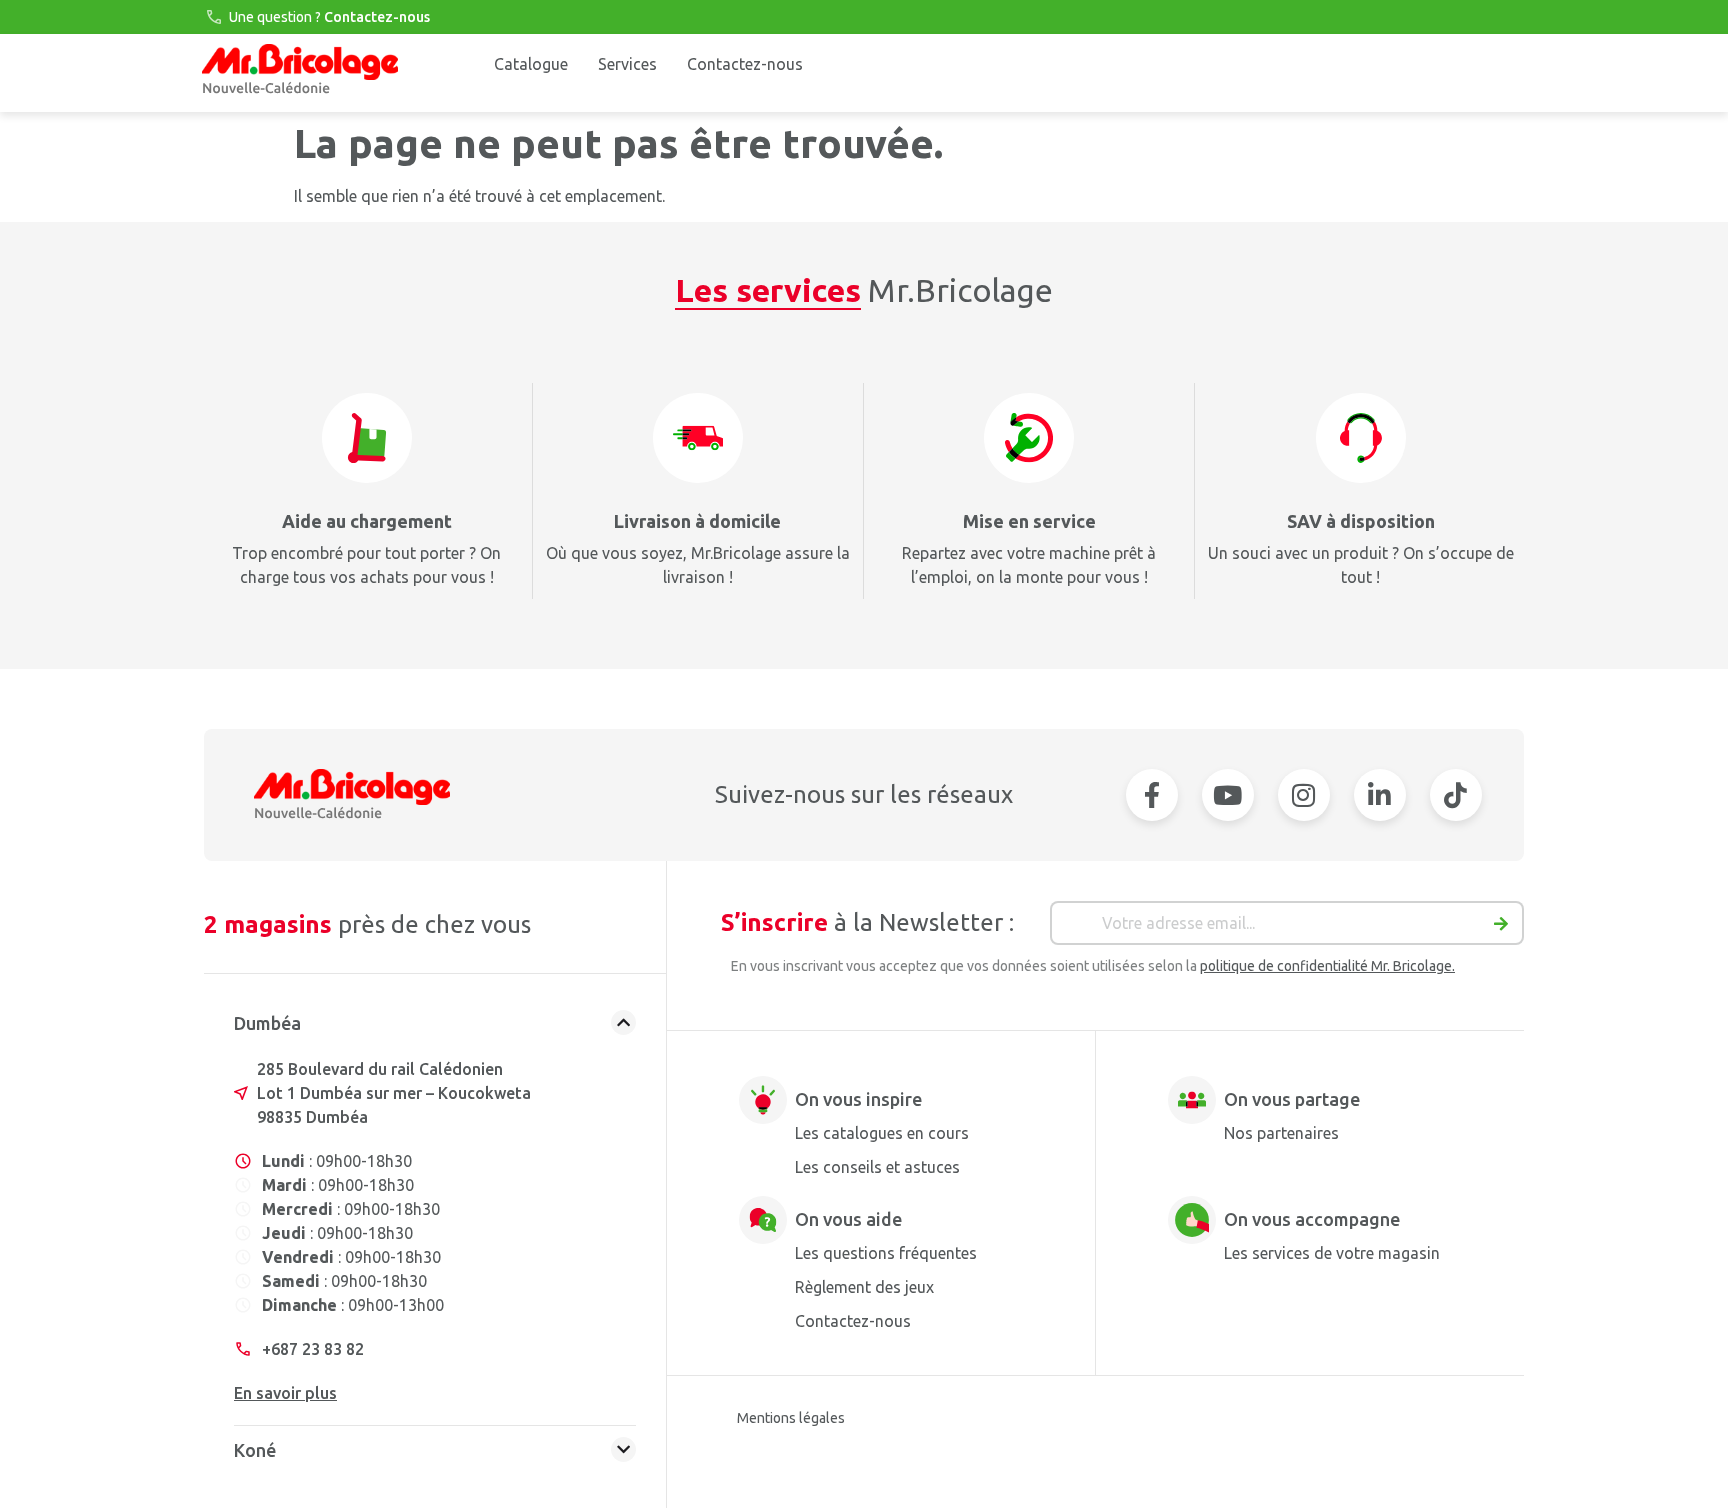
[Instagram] (1304, 795)
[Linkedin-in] (1380, 795)
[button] (435, 1028)
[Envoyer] (1501, 928)
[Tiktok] (1456, 795)
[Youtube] (1228, 795)
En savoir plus (285, 1393)
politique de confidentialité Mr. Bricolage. (1327, 966)
